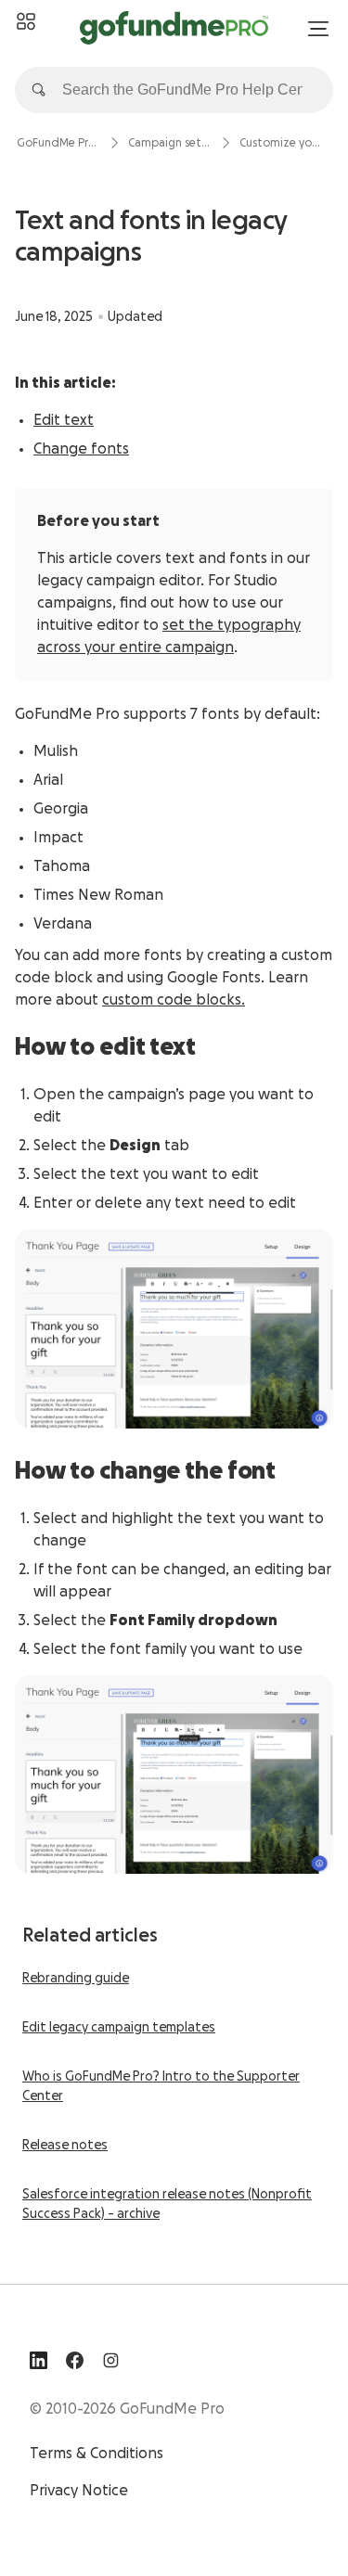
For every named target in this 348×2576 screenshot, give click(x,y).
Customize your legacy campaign (281, 143)
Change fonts (81, 449)
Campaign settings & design (170, 143)
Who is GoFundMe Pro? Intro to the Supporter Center (161, 2087)
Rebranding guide (76, 1979)
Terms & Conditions (97, 2454)
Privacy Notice (79, 2491)
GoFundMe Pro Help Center (58, 143)
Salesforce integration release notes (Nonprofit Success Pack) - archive (167, 2204)
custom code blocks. (174, 1000)
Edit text (64, 420)
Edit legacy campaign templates (119, 2028)
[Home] (26, 22)
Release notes (65, 2146)
